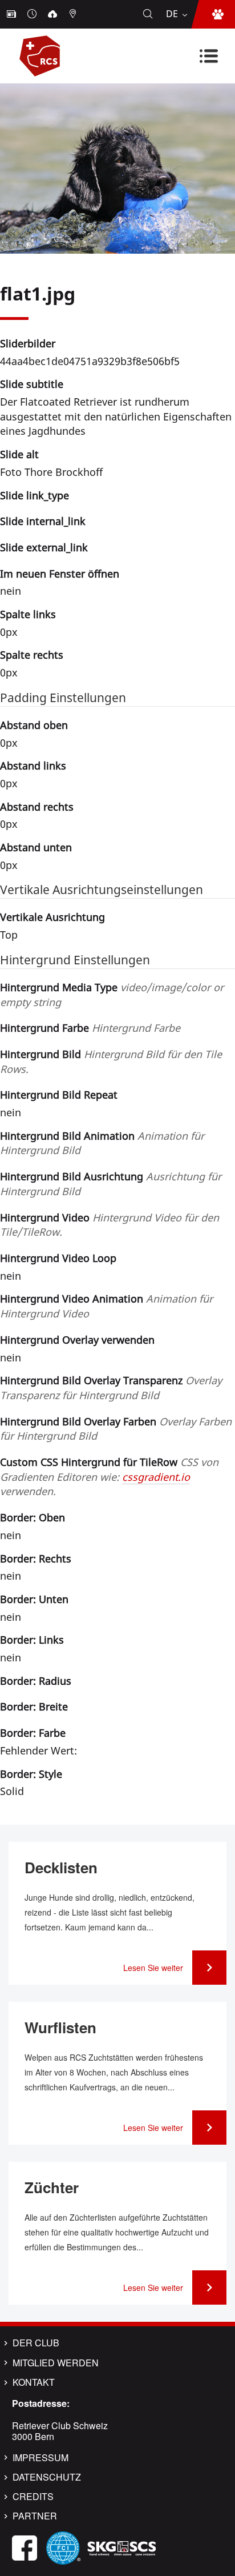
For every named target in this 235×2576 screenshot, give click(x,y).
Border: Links (32, 1640)
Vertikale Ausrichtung (52, 917)
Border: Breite (34, 1706)
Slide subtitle (32, 384)
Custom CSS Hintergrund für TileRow (109, 1477)
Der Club (36, 2343)
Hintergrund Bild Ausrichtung (111, 1184)
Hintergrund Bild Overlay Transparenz (111, 1388)
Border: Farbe (33, 1733)
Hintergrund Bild (111, 1061)
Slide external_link (44, 547)
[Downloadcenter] (54, 14)
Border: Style (31, 1774)
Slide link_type (35, 495)
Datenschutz (47, 2477)
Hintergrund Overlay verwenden (77, 1340)
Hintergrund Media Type (112, 995)
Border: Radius (36, 1681)
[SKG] (121, 2547)
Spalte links (28, 614)
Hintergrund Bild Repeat (59, 1095)
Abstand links (33, 766)
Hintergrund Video (110, 1225)
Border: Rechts (36, 1559)
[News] (13, 14)
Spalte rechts (32, 655)
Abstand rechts (37, 807)
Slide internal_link (43, 521)
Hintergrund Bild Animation (102, 1143)
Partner (35, 2516)
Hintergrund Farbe (90, 1028)
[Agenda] (33, 14)
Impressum (40, 2458)
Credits (33, 2497)
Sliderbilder (28, 343)
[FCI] (63, 2547)
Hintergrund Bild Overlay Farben (116, 1429)
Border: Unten (34, 1599)
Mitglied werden (56, 2363)
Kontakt (34, 2382)
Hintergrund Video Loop (58, 1258)
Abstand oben (34, 725)
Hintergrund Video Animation (106, 1306)
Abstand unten (36, 847)
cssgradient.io (156, 1477)
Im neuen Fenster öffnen (60, 574)
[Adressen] (74, 14)
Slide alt (19, 454)
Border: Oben (33, 1517)
